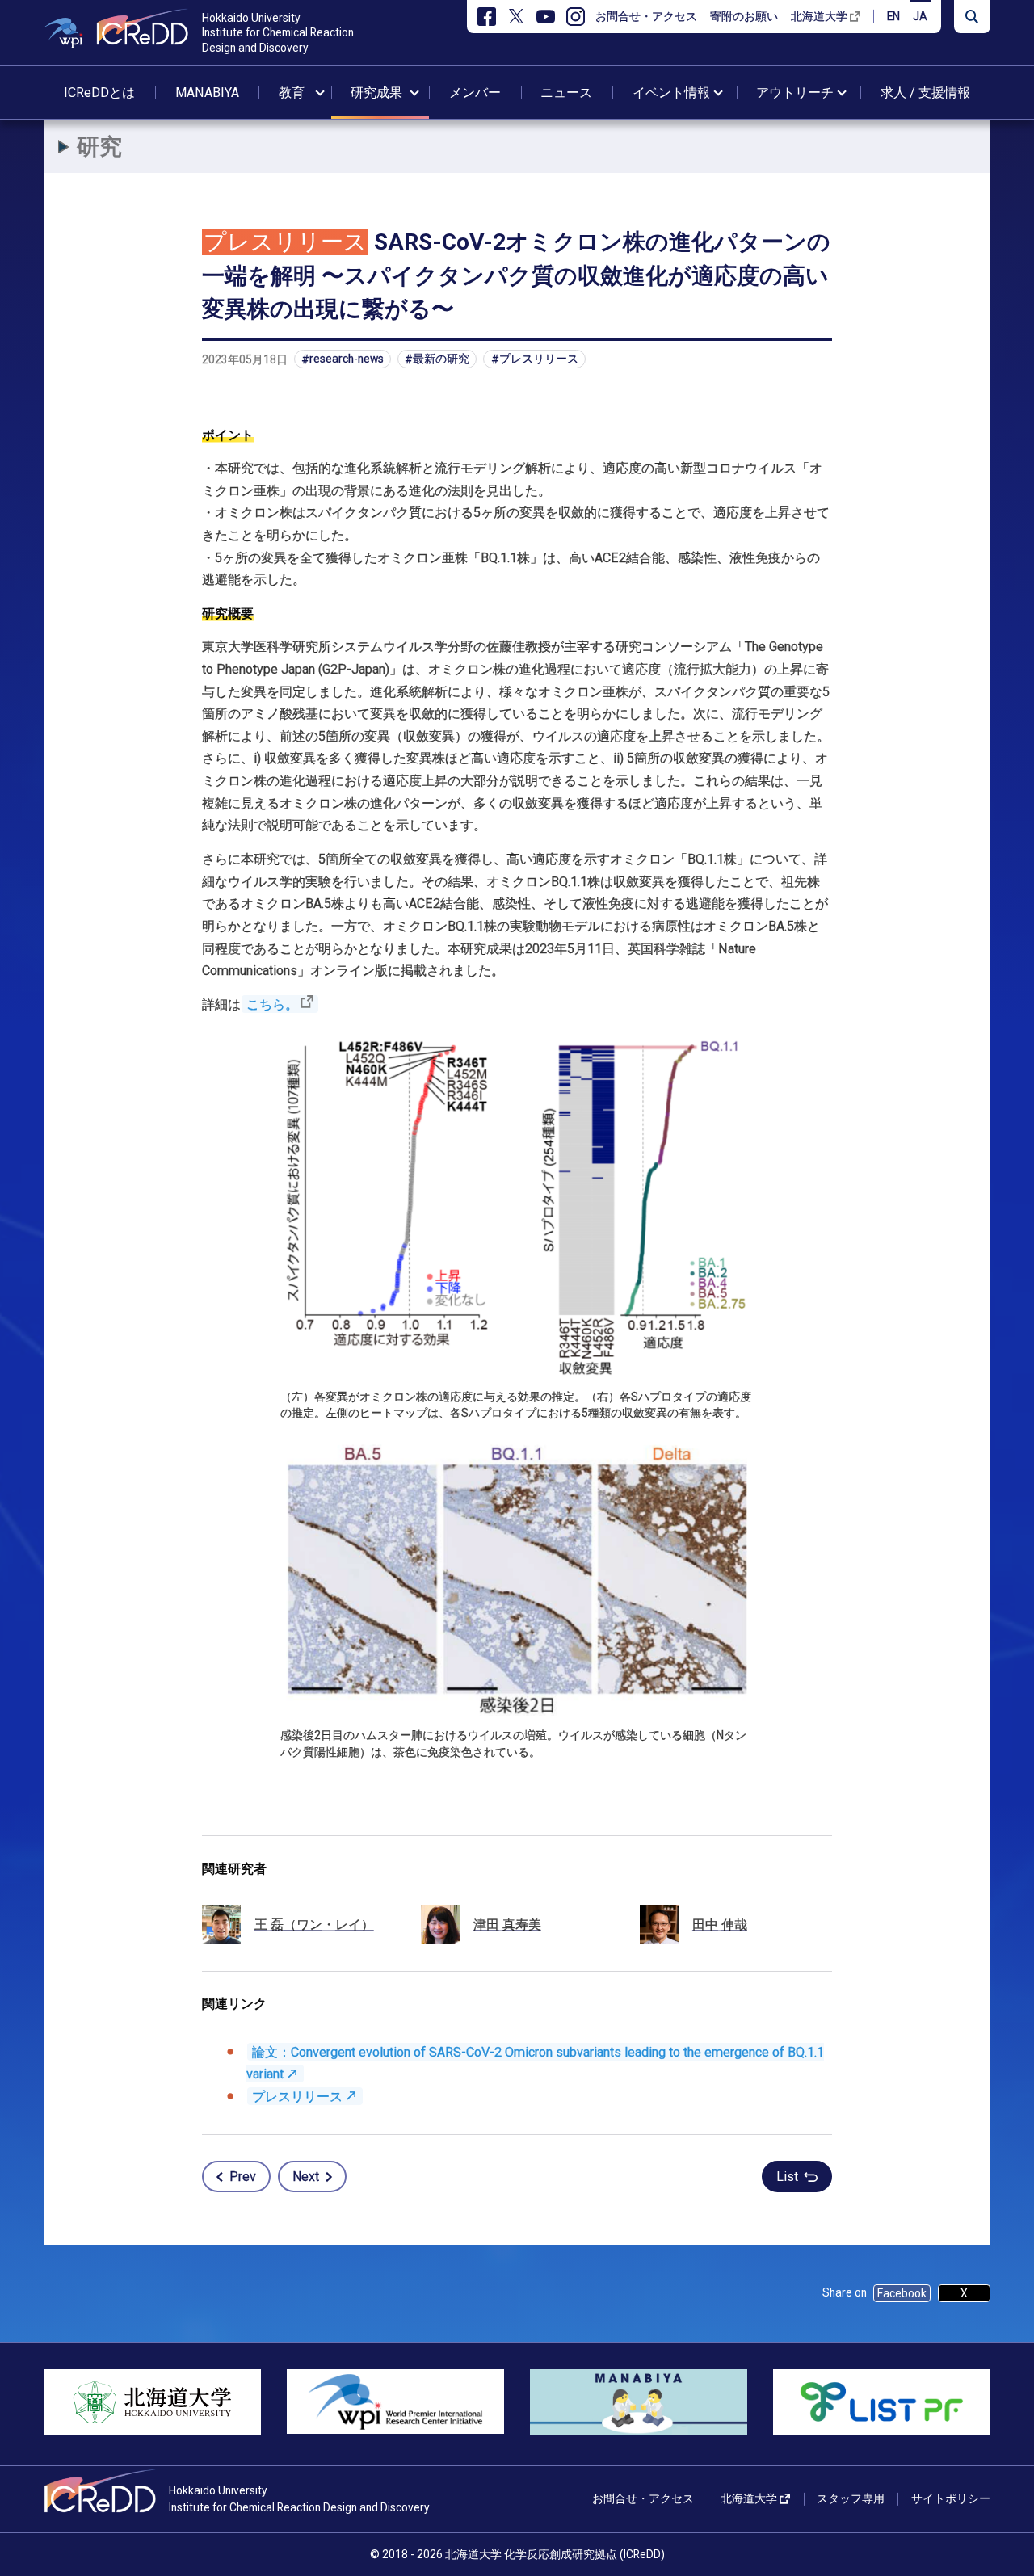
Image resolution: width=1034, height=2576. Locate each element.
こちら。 (272, 1004)
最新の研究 (441, 359)
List (787, 2177)
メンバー (475, 92)
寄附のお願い (744, 16)
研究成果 (376, 92)
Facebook (902, 2293)
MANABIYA (207, 92)
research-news (347, 359)
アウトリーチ (795, 92)
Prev (243, 2177)
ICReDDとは (99, 92)
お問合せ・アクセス (646, 16)
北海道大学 (819, 16)
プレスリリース (539, 359)
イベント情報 (671, 92)
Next (306, 2177)
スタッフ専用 (851, 2498)
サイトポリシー (951, 2498)
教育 (292, 92)
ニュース (566, 92)
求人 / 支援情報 (925, 92)
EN (893, 16)
